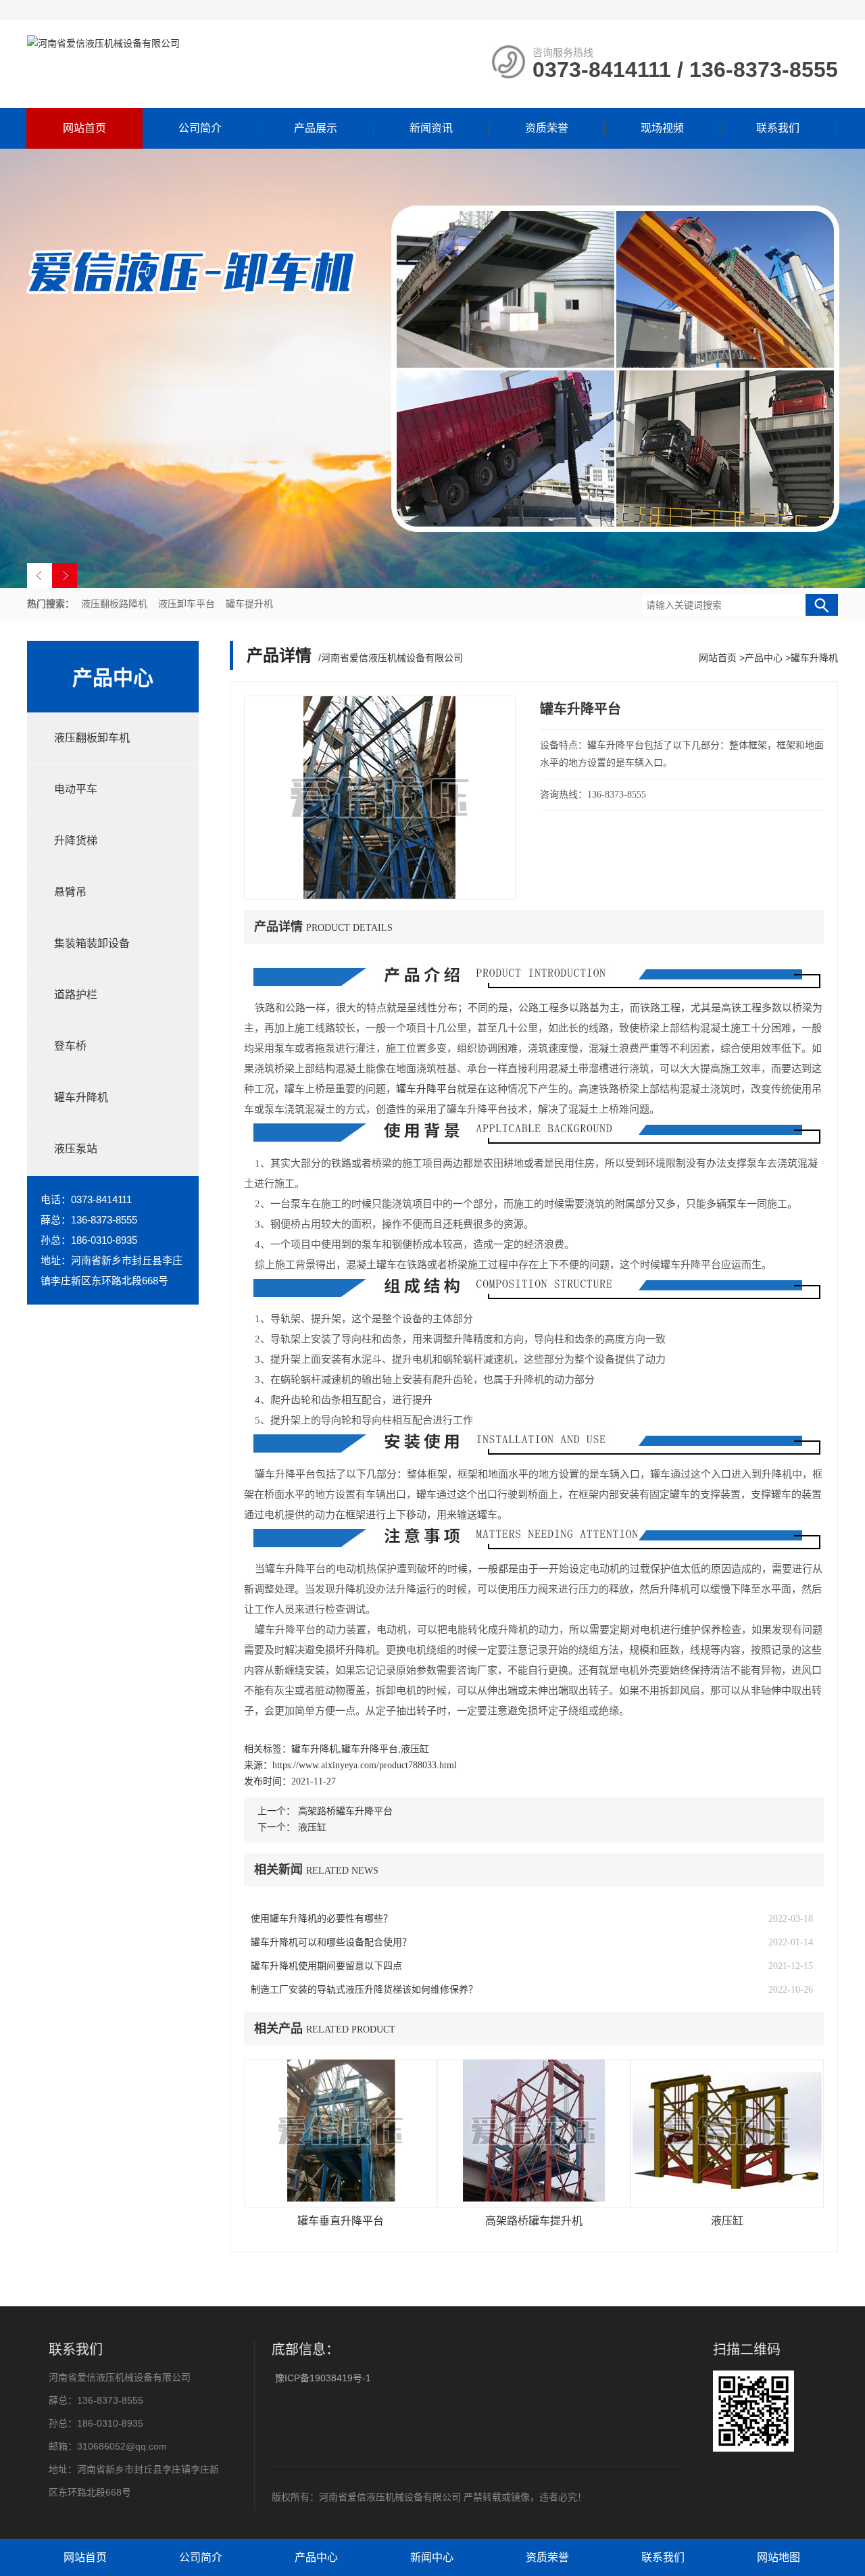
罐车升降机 (81, 1097)
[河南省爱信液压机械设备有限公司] (103, 43)
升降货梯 (76, 841)
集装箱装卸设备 (92, 943)
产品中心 (764, 658)
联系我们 (778, 128)
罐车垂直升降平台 (341, 2221)
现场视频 (662, 128)
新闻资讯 (431, 128)
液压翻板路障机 (114, 604)
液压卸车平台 (187, 604)
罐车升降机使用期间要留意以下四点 (326, 1966)
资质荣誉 (547, 128)
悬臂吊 (70, 892)
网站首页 (84, 128)
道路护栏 (76, 995)
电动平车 (76, 789)
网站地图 (778, 2557)
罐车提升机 (249, 604)
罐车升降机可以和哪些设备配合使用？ (331, 1942)
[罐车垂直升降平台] (341, 2133)
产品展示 (316, 128)
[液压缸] (727, 2133)
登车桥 (70, 1046)
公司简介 (200, 128)
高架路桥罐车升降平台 (345, 1811)
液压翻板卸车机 (92, 738)
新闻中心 (432, 2557)
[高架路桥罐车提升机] (534, 2133)
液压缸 (312, 1827)
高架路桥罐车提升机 (534, 2221)
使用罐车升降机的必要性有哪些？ (322, 1919)
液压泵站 (76, 1149)
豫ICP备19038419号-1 (323, 2378)
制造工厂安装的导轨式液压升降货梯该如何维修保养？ (364, 1990)
